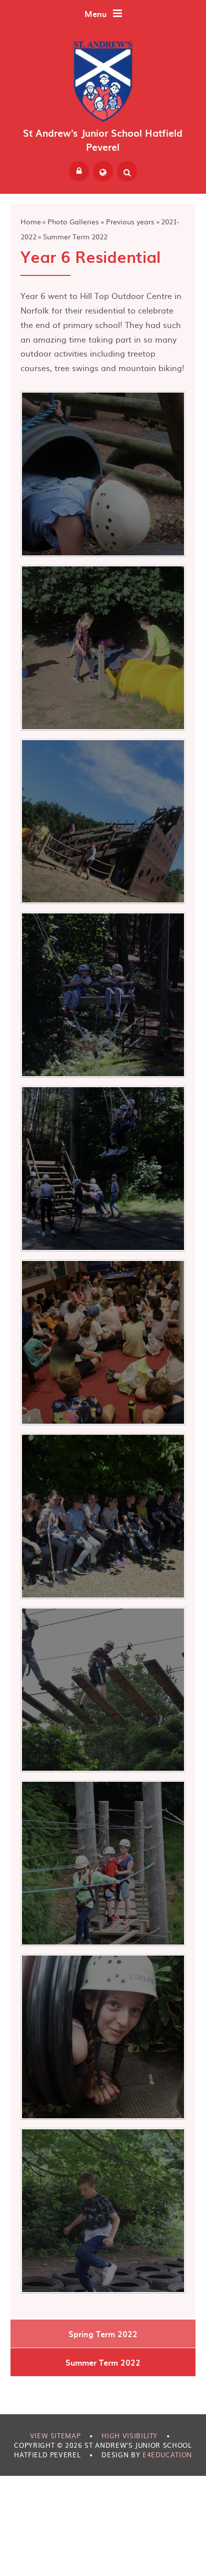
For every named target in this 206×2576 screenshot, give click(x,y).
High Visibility (129, 2436)
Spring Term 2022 (103, 2334)
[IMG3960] (103, 1169)
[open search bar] (127, 171)
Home (31, 221)
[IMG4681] (103, 822)
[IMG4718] (103, 2211)
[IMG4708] (103, 474)
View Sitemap (55, 2436)
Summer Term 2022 (75, 236)
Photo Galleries (73, 221)
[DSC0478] (103, 1516)
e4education (167, 2455)
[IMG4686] (103, 648)
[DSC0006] (103, 1690)
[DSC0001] (103, 1863)
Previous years (130, 221)
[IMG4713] (103, 2037)
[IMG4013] (103, 995)
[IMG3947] (103, 1342)
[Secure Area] (79, 171)
